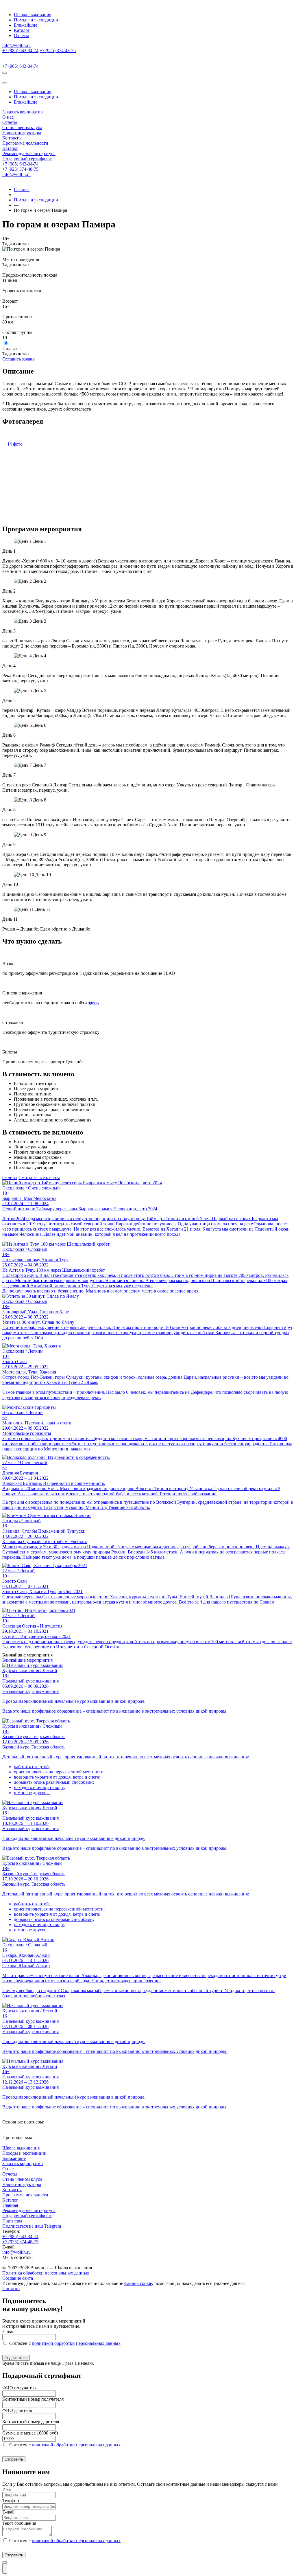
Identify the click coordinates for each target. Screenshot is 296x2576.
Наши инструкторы (22, 133)
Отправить (14, 2459)
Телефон (11, 2501)
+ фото (13, 444)
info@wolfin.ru (16, 45)
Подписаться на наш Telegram (32, 2226)
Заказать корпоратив (23, 112)
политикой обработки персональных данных (76, 2343)
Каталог (22, 30)
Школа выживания (33, 15)
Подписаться (16, 2358)
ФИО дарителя (17, 2410)
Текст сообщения (19, 2523)
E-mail (8, 2331)
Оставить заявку (18, 359)
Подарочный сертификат (27, 159)
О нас (8, 117)
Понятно (11, 2289)
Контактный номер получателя (33, 2399)
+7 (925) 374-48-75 (58, 50)
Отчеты (21, 35)
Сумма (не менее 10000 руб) (30, 2433)
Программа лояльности (25, 143)
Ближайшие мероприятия (27, 1660)
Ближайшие (26, 25)
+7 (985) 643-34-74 (20, 50)
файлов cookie (138, 2283)
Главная (22, 189)
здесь (93, 1003)
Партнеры (12, 2221)
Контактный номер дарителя (31, 2422)
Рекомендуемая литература (29, 153)
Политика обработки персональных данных (46, 2273)
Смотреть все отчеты (39, 1177)
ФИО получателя (19, 2388)
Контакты (12, 138)
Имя (7, 2489)
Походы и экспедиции (36, 20)
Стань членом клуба (22, 127)
